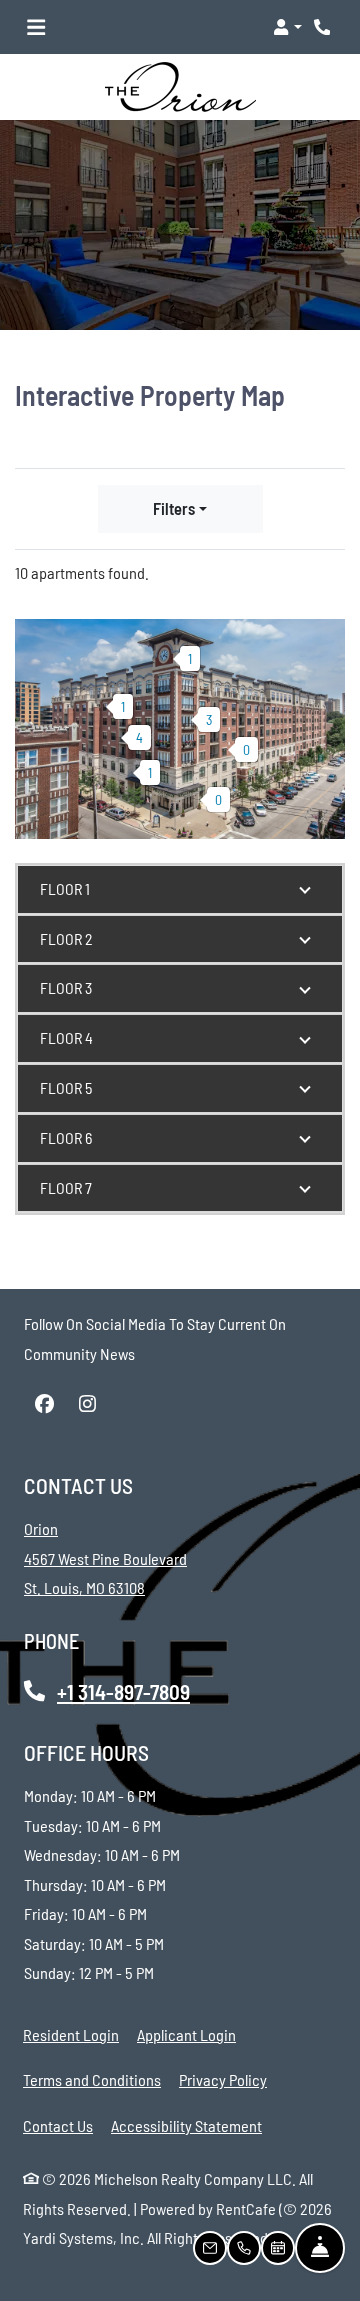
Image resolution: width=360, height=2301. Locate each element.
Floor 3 (66, 987)
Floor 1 (65, 888)
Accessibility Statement (186, 2125)
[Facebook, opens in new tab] (44, 1404)
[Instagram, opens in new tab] (87, 1404)
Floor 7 (66, 1187)
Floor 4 (66, 1037)
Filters (174, 508)
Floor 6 (66, 1137)
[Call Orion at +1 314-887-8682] (324, 27)
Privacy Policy (223, 2079)
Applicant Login (186, 2034)
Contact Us (58, 2125)
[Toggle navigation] (36, 27)
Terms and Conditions (92, 2079)
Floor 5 (66, 1087)
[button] (287, 27)
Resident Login (71, 2034)
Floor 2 (66, 938)
